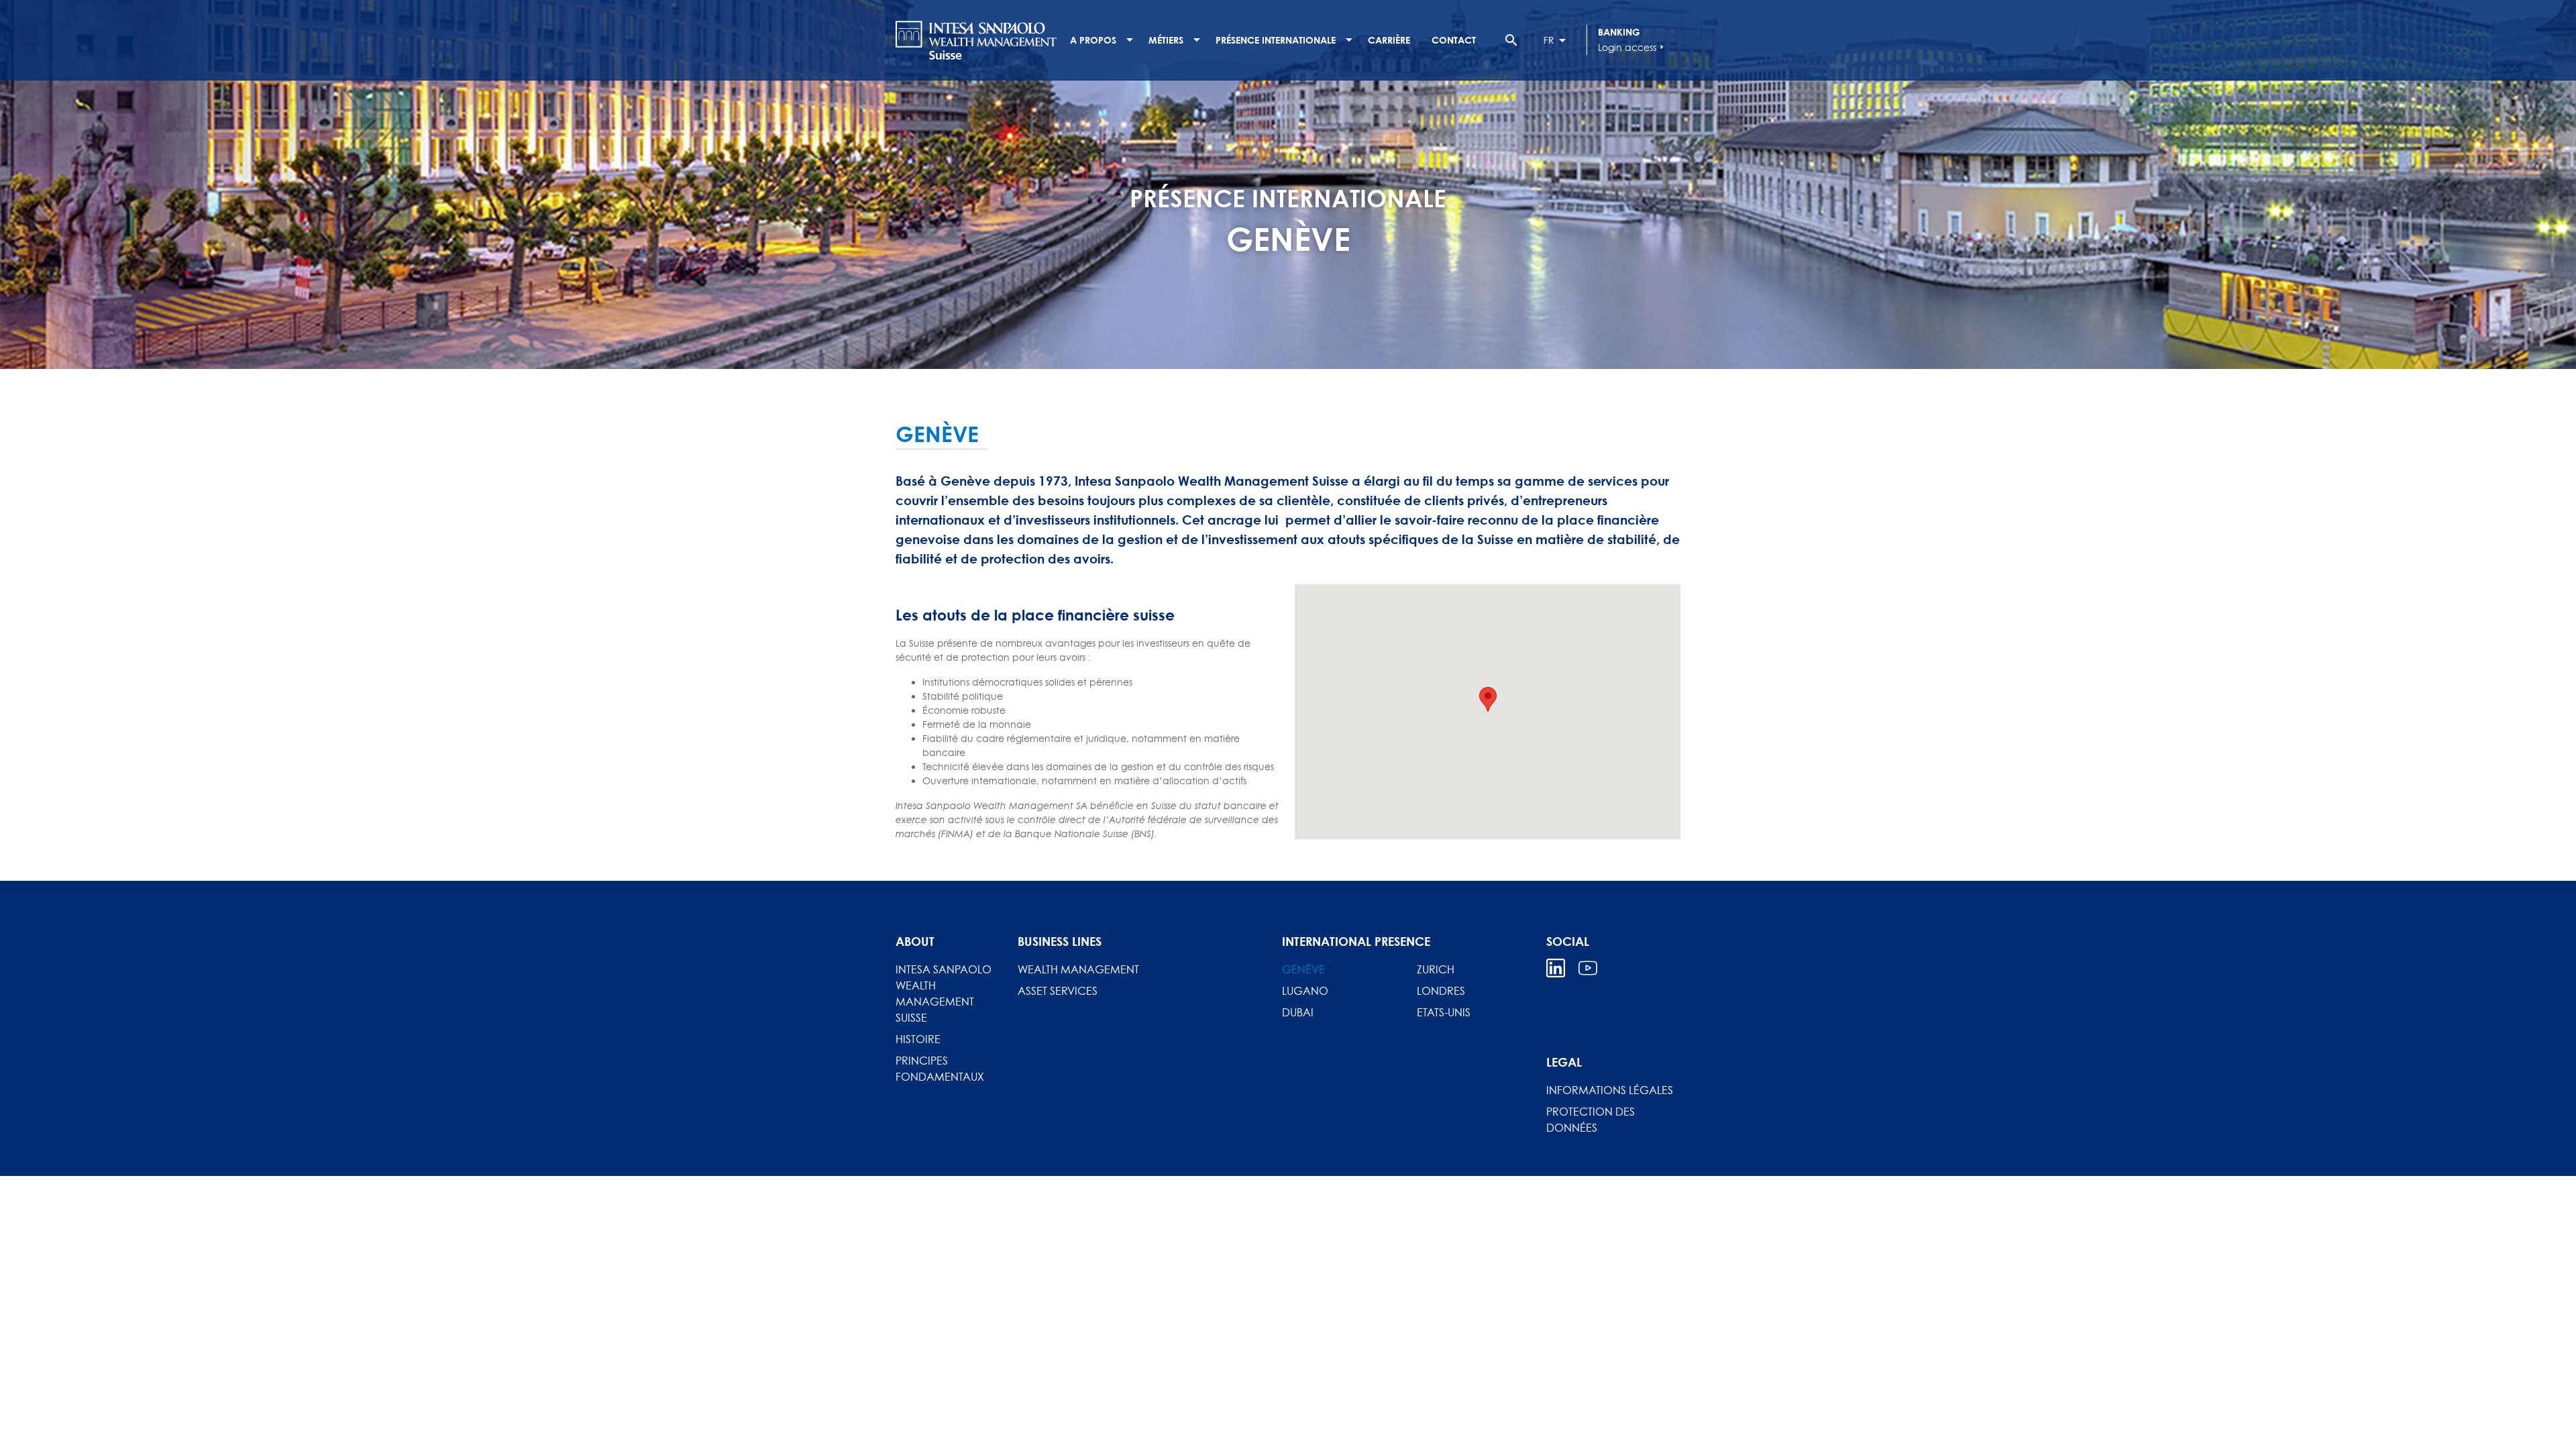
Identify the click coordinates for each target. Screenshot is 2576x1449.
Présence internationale (1276, 40)
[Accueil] (976, 40)
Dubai (1298, 1012)
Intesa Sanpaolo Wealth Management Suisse (944, 994)
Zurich (1436, 969)
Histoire (918, 1039)
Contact (1454, 40)
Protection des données (1591, 1120)
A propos (1093, 40)
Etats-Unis (1444, 1012)
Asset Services (1058, 991)
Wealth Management (1078, 969)
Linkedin (1556, 968)
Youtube (1588, 968)
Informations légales (1610, 1090)
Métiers (1166, 40)
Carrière (1389, 40)
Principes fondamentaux (940, 1069)
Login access (1632, 47)
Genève (1303, 969)
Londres (1441, 991)
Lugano (1305, 991)
